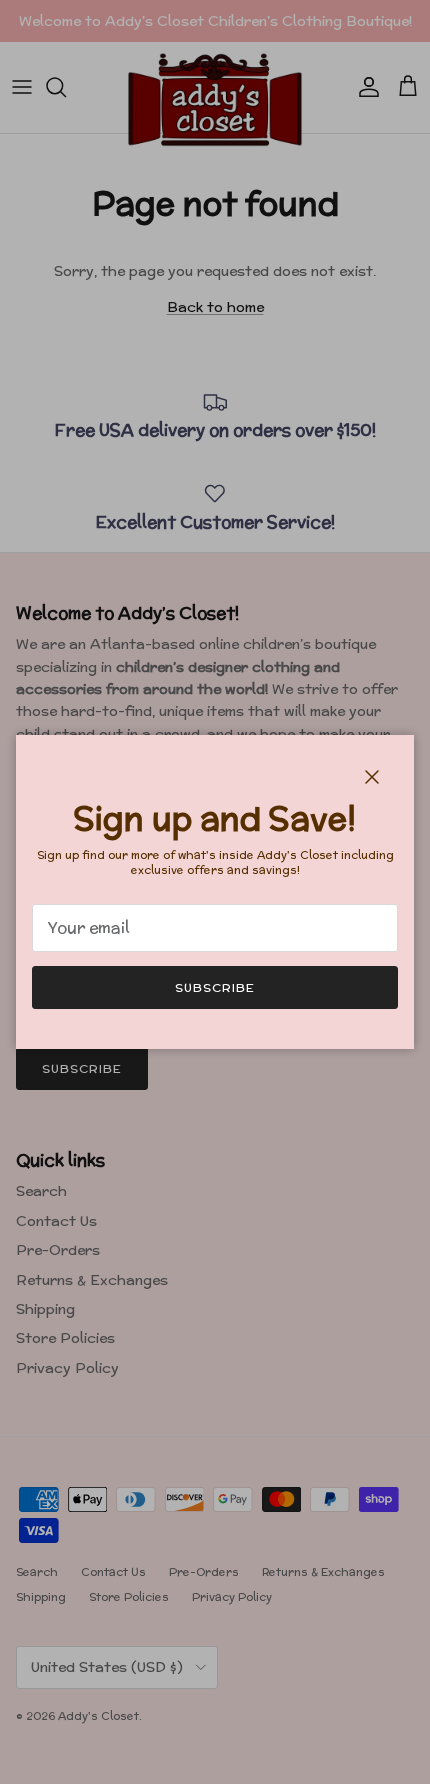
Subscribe (215, 987)
